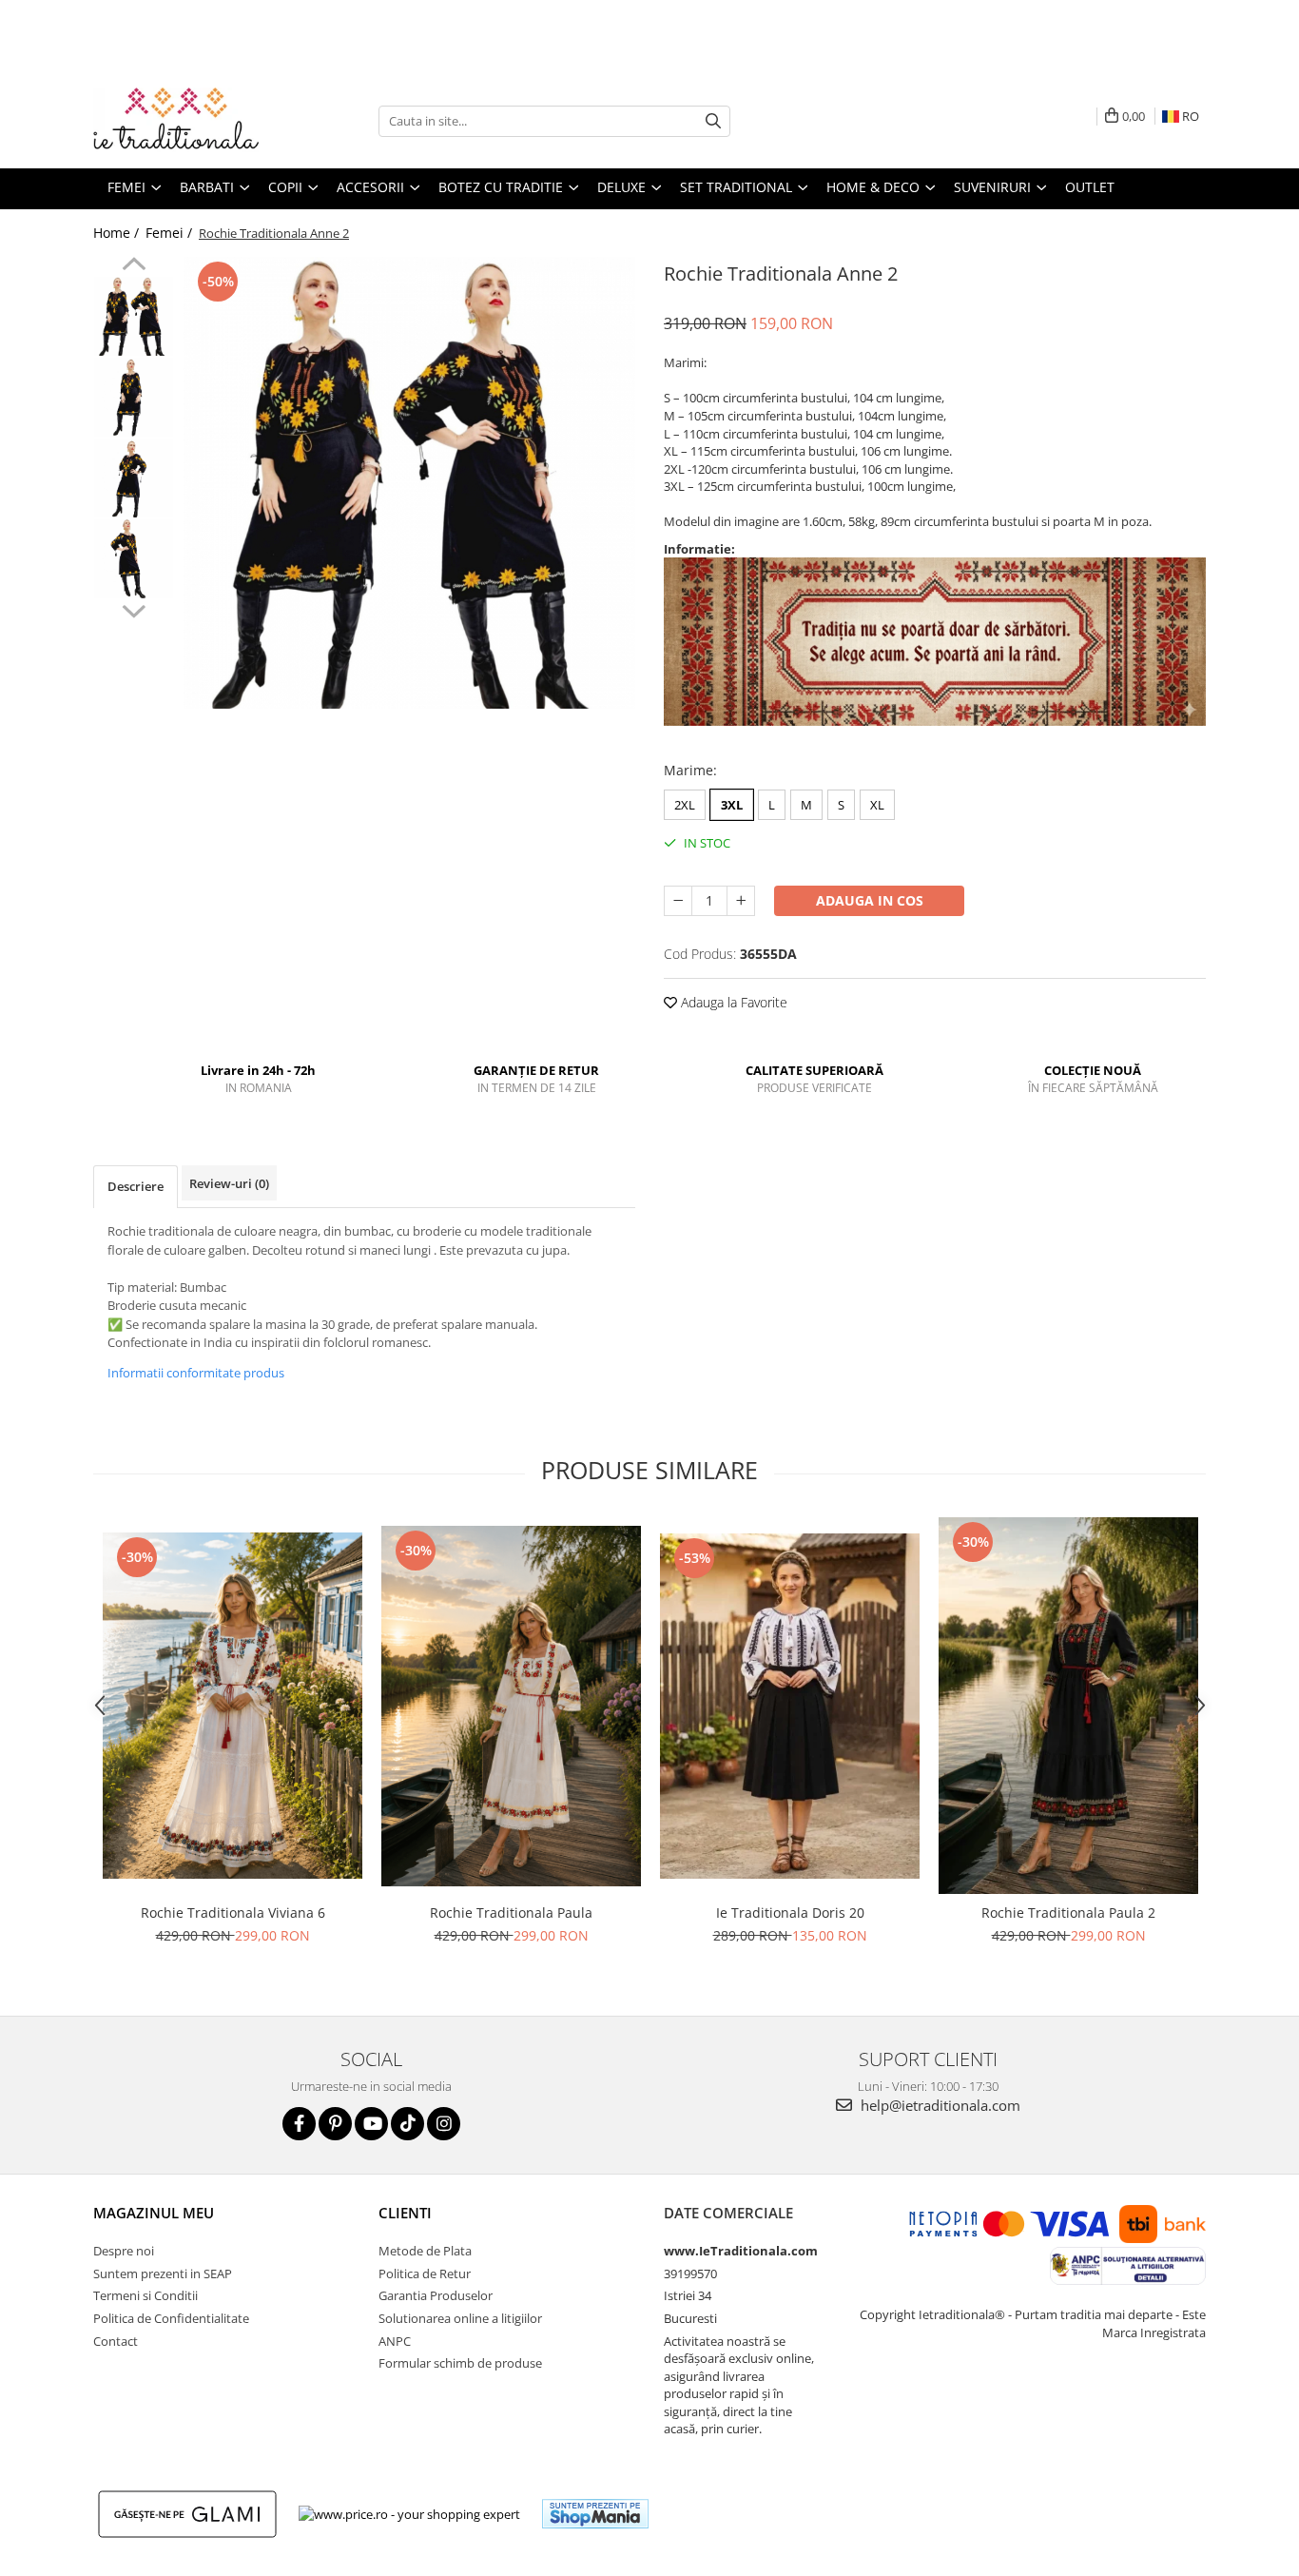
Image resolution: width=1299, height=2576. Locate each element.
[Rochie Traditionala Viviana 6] (233, 1706)
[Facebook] (299, 2124)
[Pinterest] (335, 2124)
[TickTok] (407, 2124)
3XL (732, 805)
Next (134, 609)
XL (877, 805)
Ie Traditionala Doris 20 (790, 1912)
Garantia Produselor (436, 2295)
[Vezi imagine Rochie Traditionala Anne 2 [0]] (134, 316)
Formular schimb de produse (460, 2363)
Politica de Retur (425, 2274)
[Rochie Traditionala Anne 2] (409, 483)
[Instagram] (444, 2124)
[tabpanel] (409, 483)
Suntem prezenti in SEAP (163, 2274)
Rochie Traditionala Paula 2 (1068, 1912)
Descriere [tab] (136, 1186)
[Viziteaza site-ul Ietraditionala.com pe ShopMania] (595, 2514)
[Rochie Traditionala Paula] (511, 1706)
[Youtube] (371, 2124)
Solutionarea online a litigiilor (460, 2318)
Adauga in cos (870, 900)
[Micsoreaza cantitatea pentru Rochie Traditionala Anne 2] (678, 901)
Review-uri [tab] (229, 1183)
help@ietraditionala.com (939, 2105)
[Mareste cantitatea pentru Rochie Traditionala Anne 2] (741, 901)
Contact (116, 2341)
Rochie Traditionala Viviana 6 (233, 1912)
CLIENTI (405, 2213)
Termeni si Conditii (145, 2295)
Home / (118, 233)
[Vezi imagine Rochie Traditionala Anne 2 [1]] (134, 397)
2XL (685, 805)
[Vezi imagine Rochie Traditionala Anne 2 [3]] (134, 559)
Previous (134, 266)
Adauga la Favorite (732, 1002)
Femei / (171, 233)
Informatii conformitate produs (196, 1373)
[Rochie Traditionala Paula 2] (1068, 1706)
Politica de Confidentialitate (171, 2318)
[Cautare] (713, 121)
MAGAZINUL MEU (154, 2213)
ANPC (395, 2341)
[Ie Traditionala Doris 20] (790, 1706)
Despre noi (124, 2251)
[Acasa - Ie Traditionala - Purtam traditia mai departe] (188, 121)
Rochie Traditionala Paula (511, 1912)
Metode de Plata (425, 2251)
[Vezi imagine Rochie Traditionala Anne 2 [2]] (134, 478)
